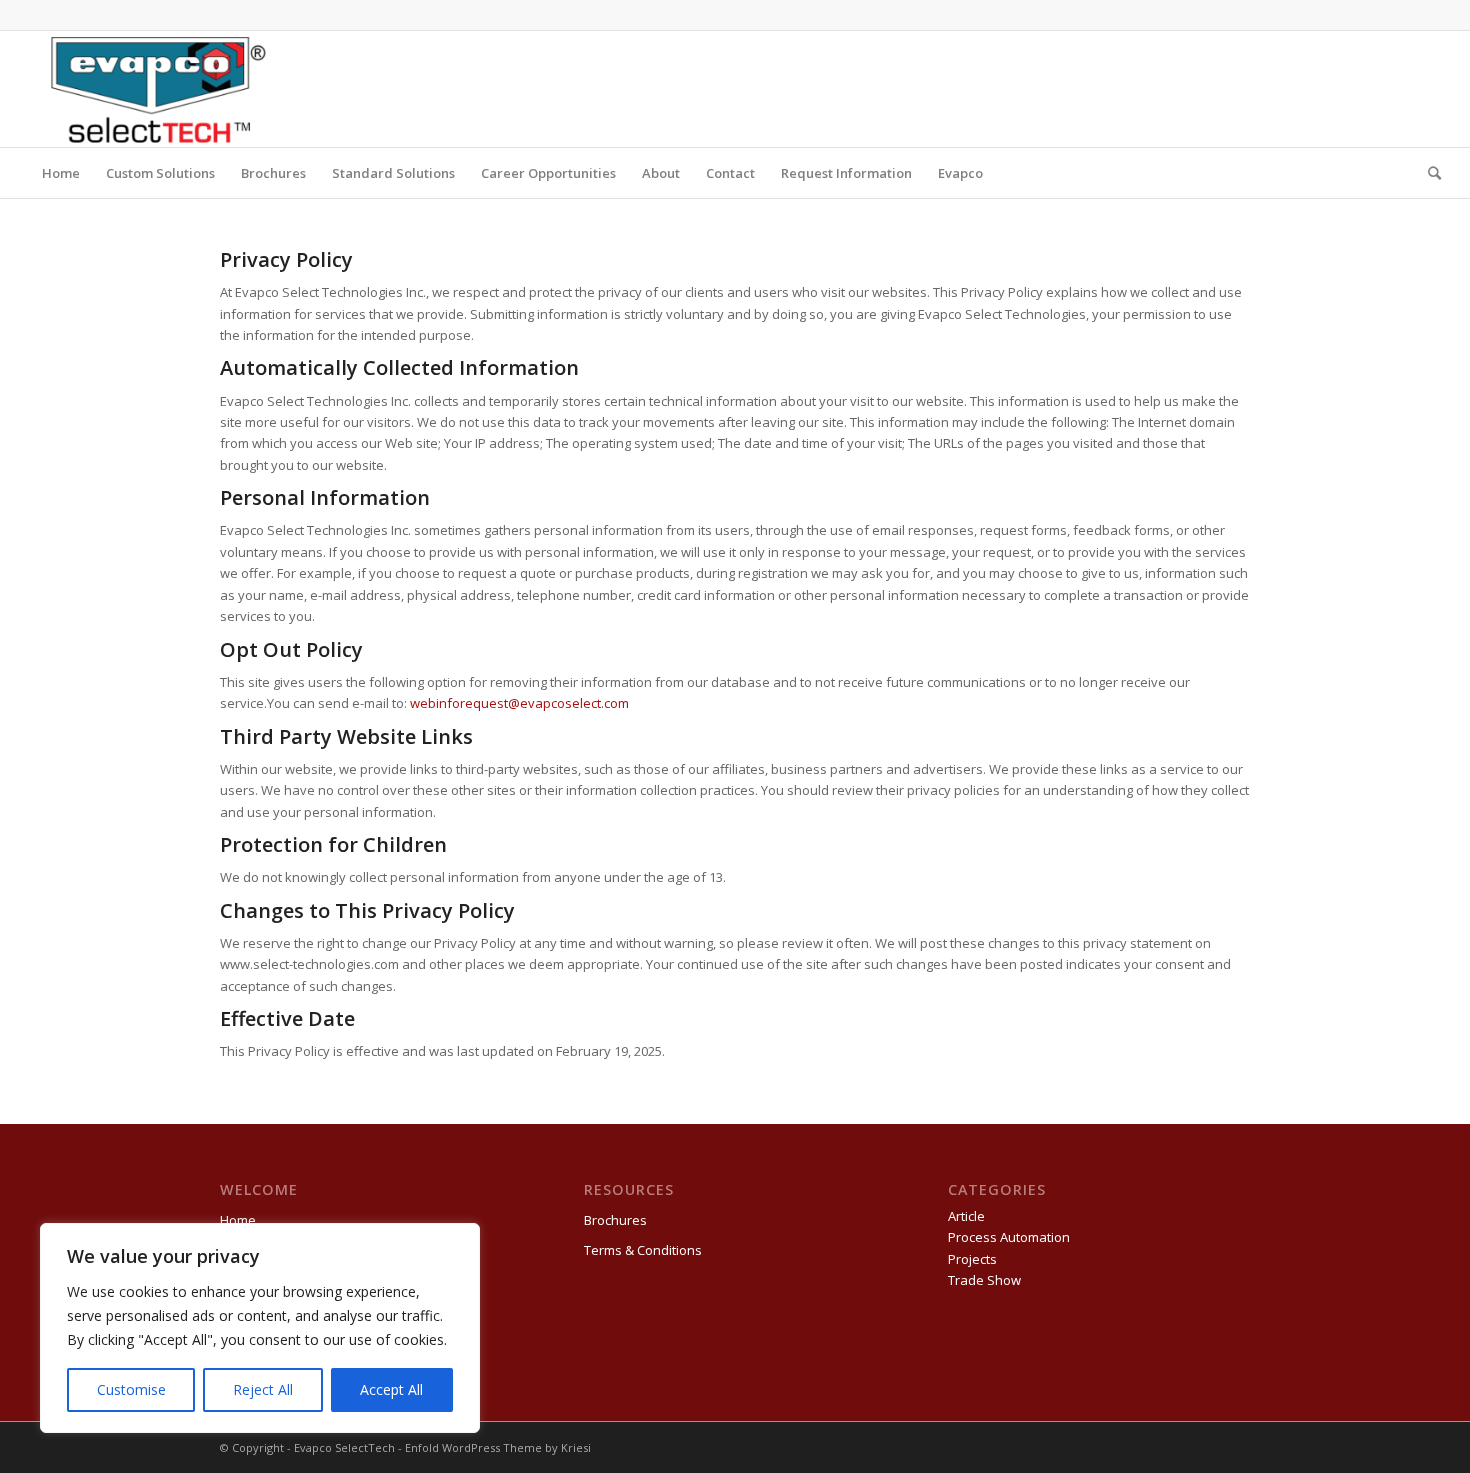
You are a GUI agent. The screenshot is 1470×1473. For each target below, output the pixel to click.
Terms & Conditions (643, 1250)
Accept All (391, 1389)
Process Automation (1009, 1237)
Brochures (615, 1220)
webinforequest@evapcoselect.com (518, 703)
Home (238, 1220)
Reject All (263, 1389)
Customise (131, 1389)
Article (966, 1216)
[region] (260, 1328)
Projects (972, 1259)
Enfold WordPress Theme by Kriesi (498, 1447)
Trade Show (984, 1280)
